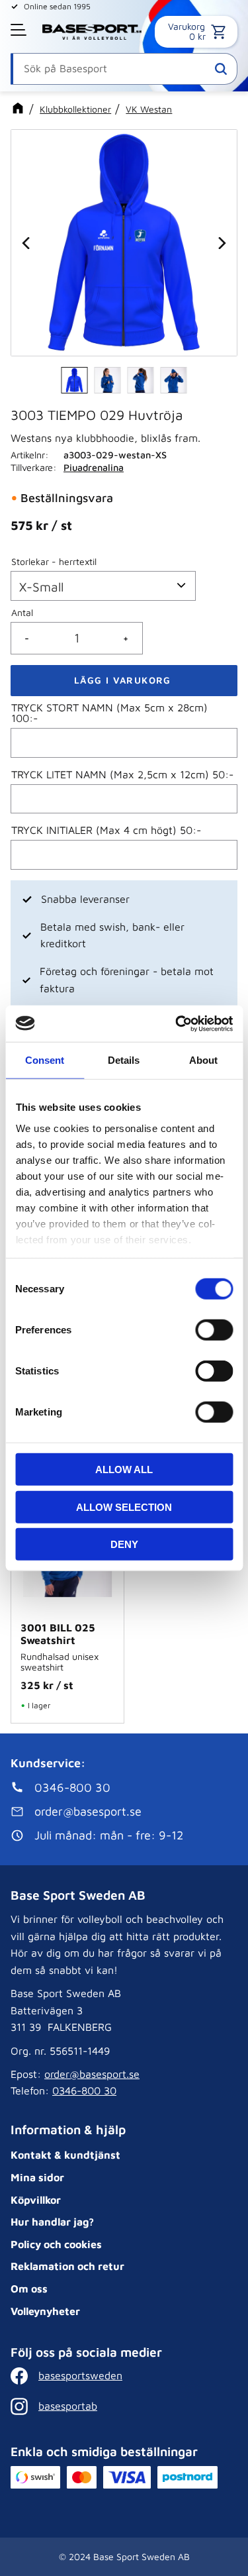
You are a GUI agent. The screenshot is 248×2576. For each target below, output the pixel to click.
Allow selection (124, 1507)
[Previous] (27, 243)
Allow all (124, 1469)
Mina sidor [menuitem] (37, 2177)
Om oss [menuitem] (29, 2289)
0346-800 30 (84, 2090)
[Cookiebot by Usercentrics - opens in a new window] (177, 1023)
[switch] (214, 1330)
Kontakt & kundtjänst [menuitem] (65, 2155)
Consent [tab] (45, 1060)
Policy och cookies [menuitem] (56, 2244)
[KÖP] (124, 681)
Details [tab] (124, 1060)
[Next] (221, 243)
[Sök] (221, 69)
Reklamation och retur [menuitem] (67, 2266)
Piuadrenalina (94, 467)
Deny (124, 1544)
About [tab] (203, 1060)
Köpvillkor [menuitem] (36, 2200)
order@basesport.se (92, 2074)
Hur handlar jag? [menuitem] (52, 2222)
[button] (20, 30)
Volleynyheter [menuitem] (45, 2311)
